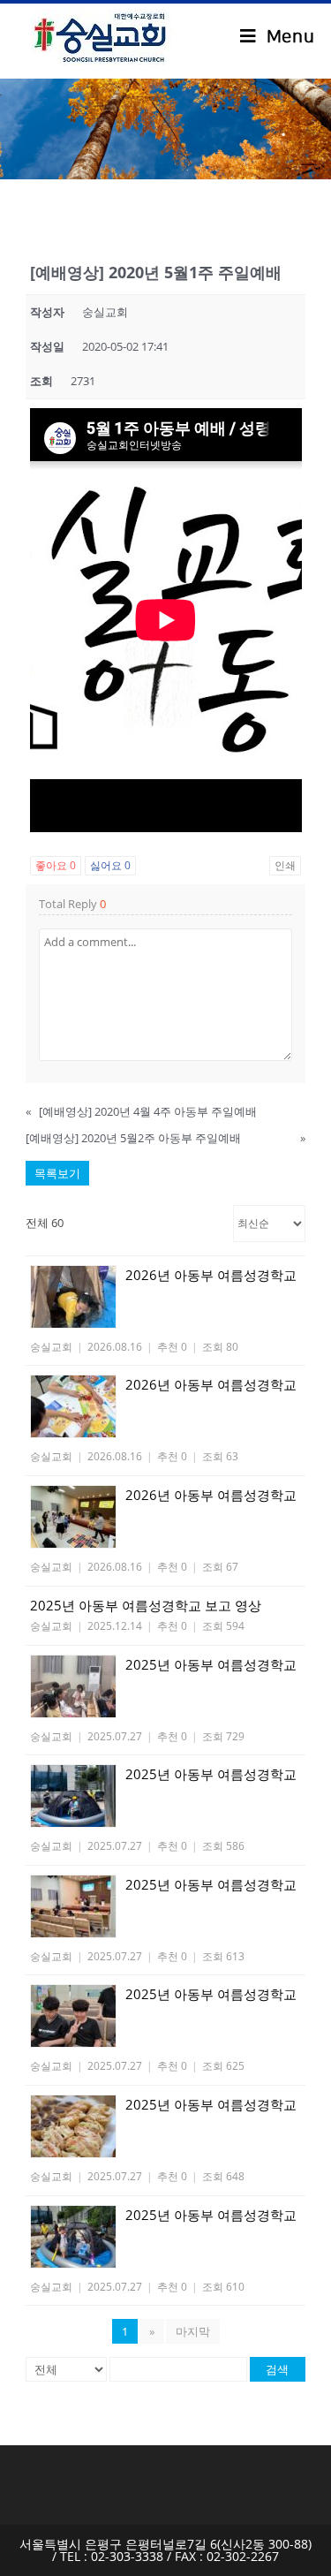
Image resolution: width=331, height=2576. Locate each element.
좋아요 (56, 865)
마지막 (193, 2331)
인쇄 (285, 865)
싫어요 (110, 865)
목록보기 (57, 1173)
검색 (277, 2369)
